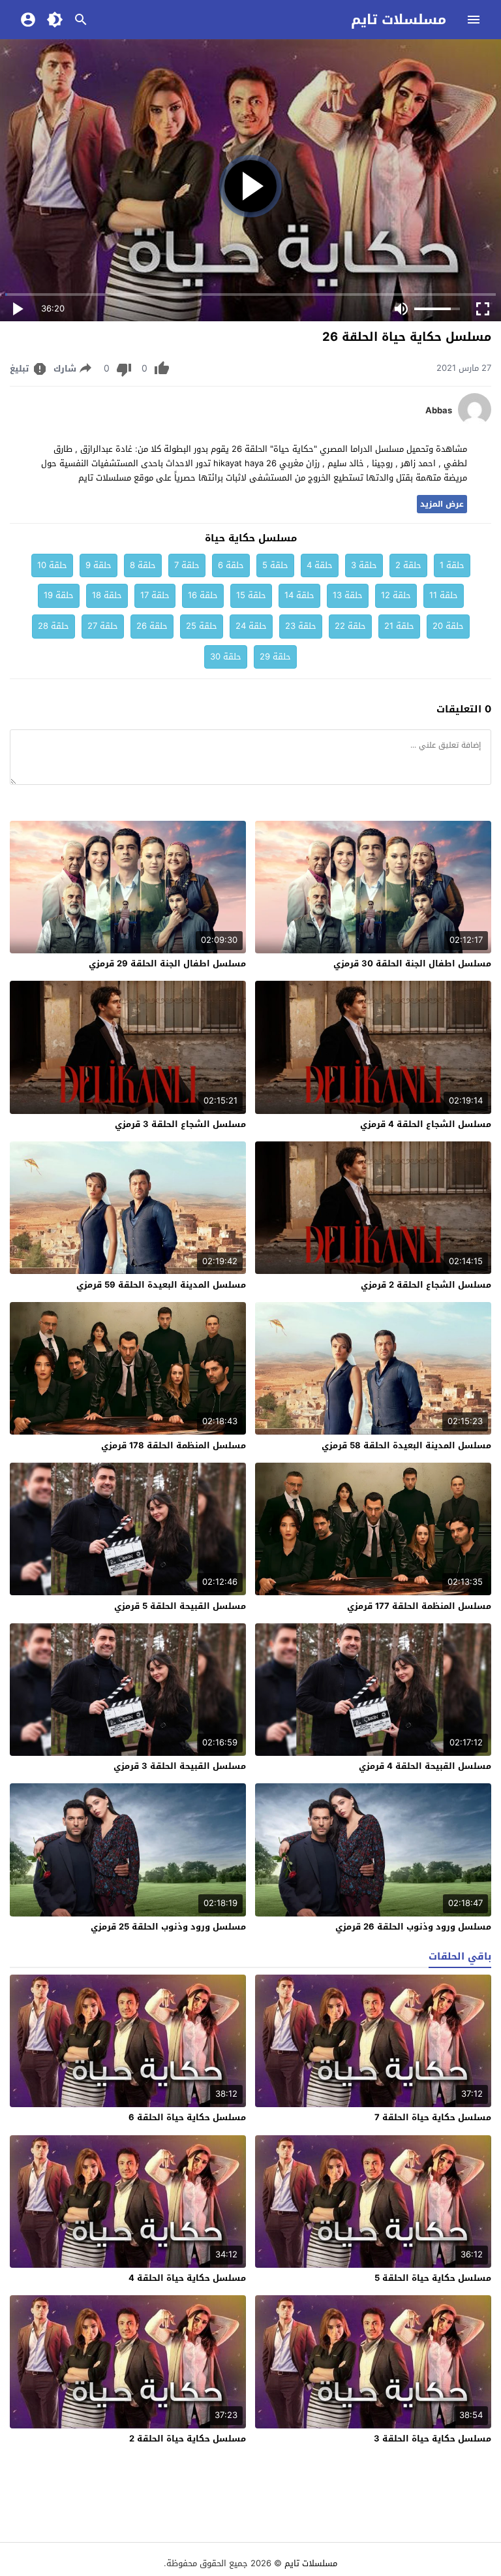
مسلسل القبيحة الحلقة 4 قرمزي (425, 1766)
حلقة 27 (103, 626)
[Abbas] (475, 423)
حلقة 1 (452, 565)
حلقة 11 (444, 595)
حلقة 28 (53, 626)
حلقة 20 (448, 626)
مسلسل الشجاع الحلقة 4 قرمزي (426, 1124)
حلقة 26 (152, 626)
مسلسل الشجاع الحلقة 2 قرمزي (426, 1285)
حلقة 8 (143, 565)
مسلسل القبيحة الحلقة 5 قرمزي (180, 1606)
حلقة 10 (52, 565)
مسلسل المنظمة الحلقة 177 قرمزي (419, 1606)
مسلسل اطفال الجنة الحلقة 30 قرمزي (412, 963)
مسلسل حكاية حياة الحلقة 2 (188, 2439)
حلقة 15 (251, 595)
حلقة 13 (348, 595)
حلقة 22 (350, 626)
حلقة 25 (202, 626)
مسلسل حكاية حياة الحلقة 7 (433, 2117)
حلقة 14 (299, 595)
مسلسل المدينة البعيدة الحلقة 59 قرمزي (161, 1285)
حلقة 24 (251, 626)
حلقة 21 (399, 626)
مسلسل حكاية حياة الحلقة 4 (187, 2278)
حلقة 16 (203, 595)
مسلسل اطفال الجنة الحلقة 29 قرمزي (167, 963)
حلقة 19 (59, 595)
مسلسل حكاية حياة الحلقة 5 (433, 2278)
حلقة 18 (107, 595)
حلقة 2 (408, 565)
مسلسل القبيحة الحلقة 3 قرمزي (180, 1766)
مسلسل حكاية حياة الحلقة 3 (433, 2439)
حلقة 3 (364, 565)
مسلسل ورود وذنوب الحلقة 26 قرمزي (413, 1927)
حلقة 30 (226, 657)
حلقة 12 (396, 595)
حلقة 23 (301, 626)
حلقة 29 (275, 657)
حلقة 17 (155, 595)
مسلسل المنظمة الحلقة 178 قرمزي (174, 1445)
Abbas (439, 411)
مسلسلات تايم (399, 20)
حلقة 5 (275, 565)
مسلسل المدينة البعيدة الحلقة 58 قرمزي (406, 1445)
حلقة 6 (231, 565)
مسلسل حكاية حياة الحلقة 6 (187, 2117)
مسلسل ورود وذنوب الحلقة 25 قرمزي (168, 1927)
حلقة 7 (187, 565)
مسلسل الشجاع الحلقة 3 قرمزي (180, 1124)
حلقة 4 (320, 565)
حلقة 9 (99, 565)
